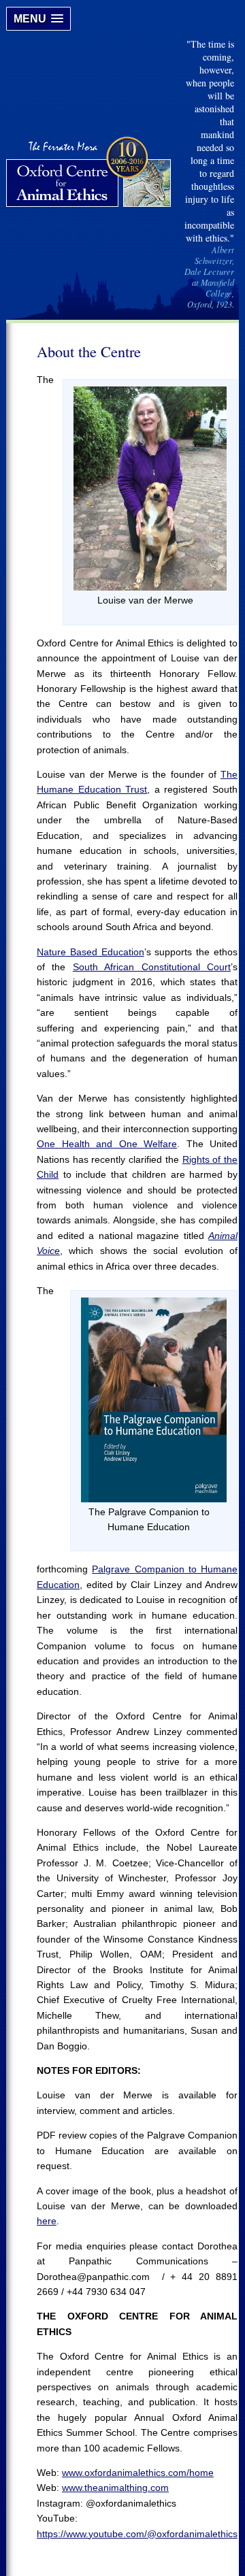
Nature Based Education (91, 952)
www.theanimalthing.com (115, 2488)
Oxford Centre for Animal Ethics (90, 174)
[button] (38, 19)
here (47, 2221)
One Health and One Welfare (107, 1144)
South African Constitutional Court (152, 967)
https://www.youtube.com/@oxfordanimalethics (137, 2534)
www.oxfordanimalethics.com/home (138, 2473)
